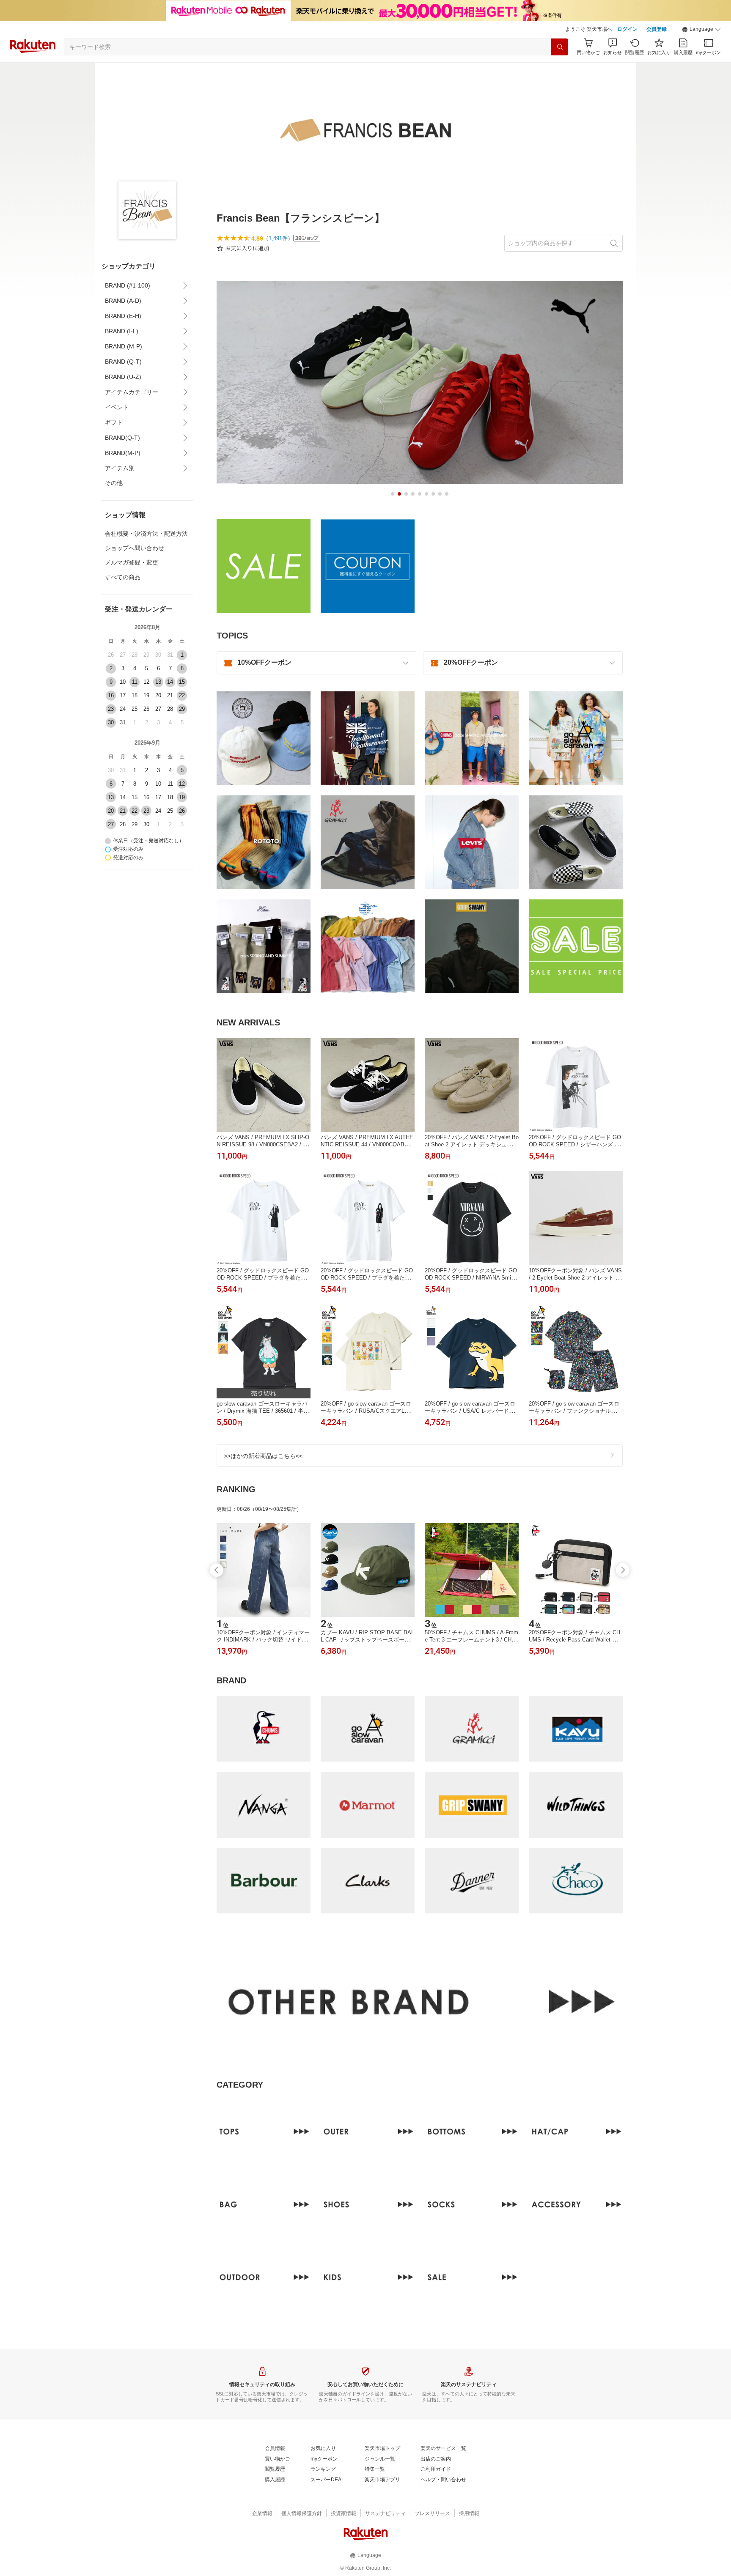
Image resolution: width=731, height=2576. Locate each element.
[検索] (560, 47)
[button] (701, 30)
